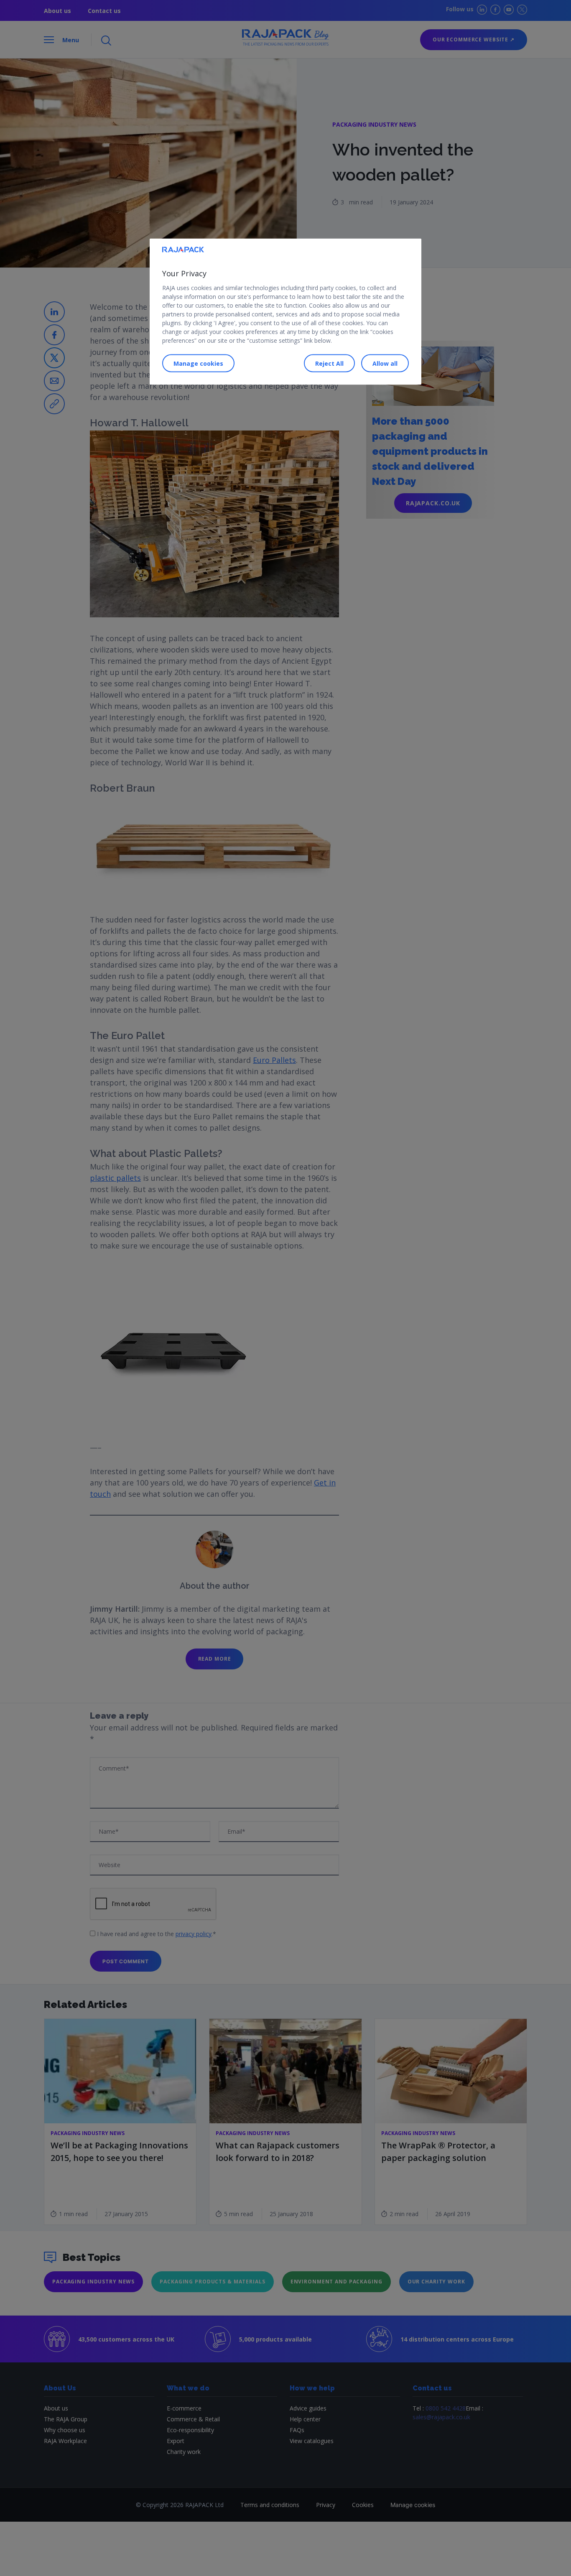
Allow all (385, 363)
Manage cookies (198, 363)
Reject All (329, 363)
